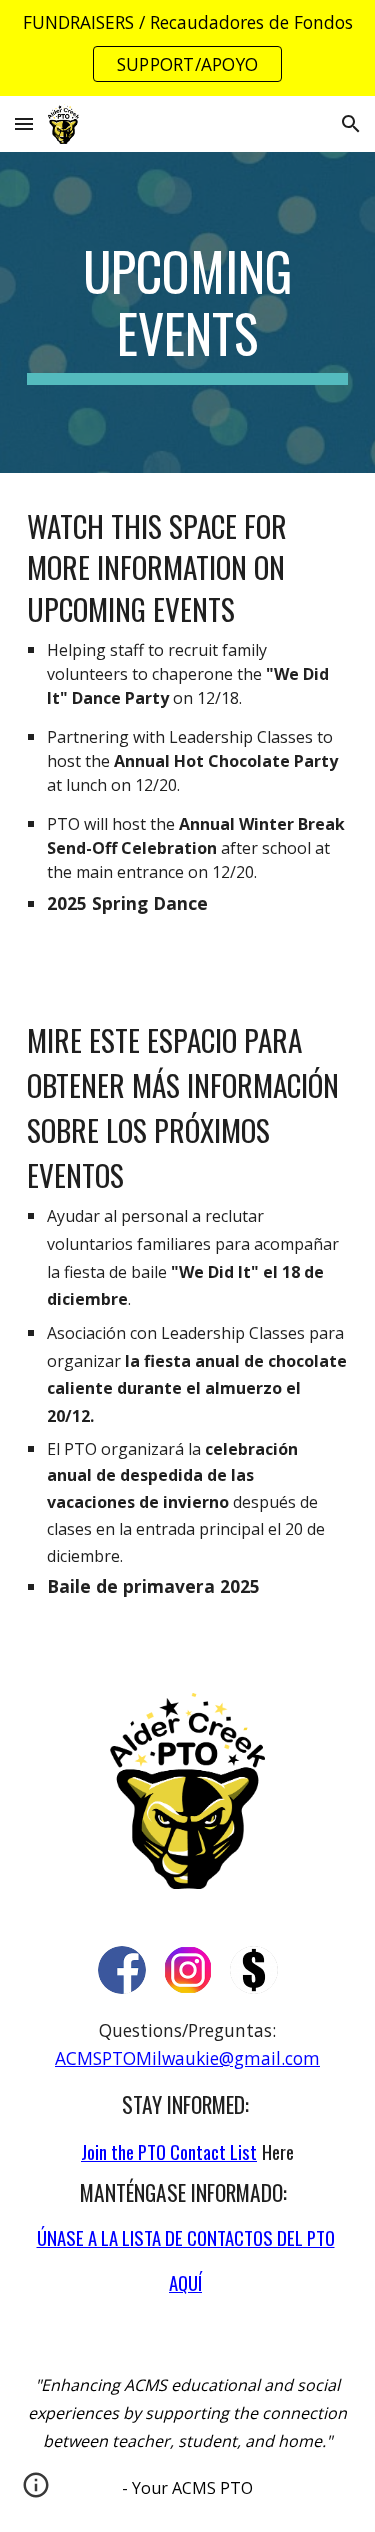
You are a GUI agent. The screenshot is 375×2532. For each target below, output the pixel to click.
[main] (188, 312)
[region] (187, 48)
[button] (24, 123)
